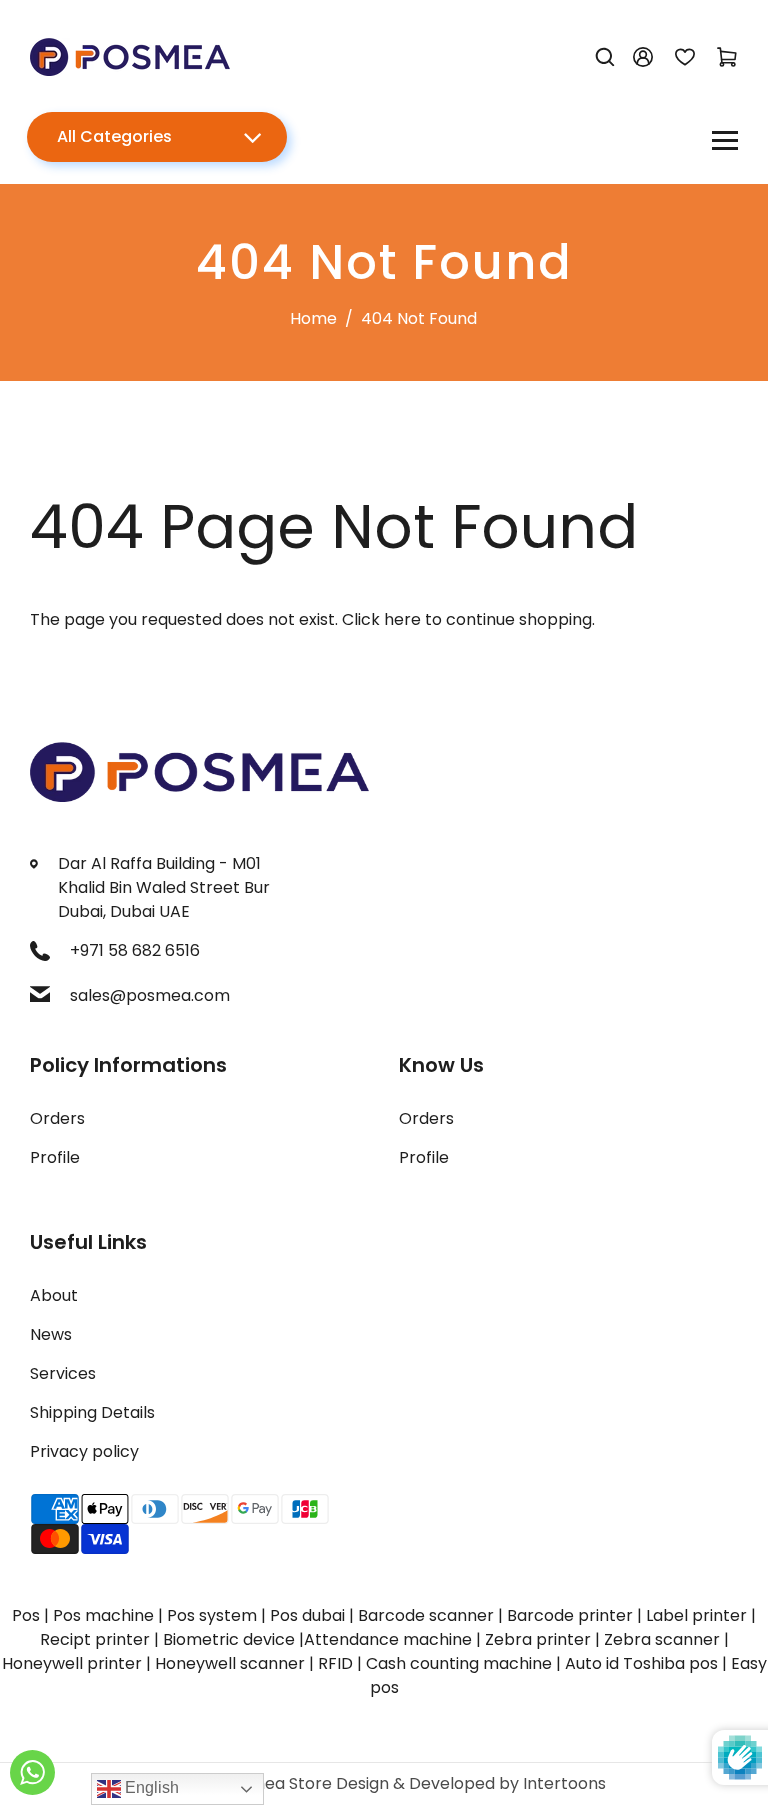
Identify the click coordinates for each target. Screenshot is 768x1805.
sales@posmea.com (150, 995)
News (51, 1334)
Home (313, 318)
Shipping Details (92, 1412)
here (402, 619)
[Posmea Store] (130, 55)
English (150, 1787)
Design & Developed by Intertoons (471, 1783)
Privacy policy (84, 1451)
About (54, 1295)
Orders (57, 1118)
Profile (55, 1157)
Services (63, 1373)
